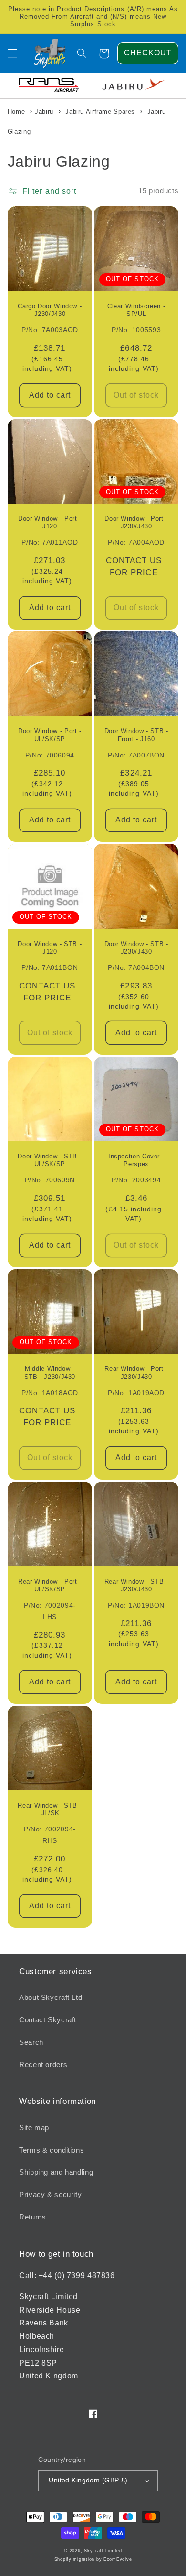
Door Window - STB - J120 (50, 948)
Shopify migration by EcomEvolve (93, 2559)
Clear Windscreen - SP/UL (136, 310)
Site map (34, 2128)
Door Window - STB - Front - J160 (136, 735)
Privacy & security (50, 2195)
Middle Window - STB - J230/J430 (50, 1373)
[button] (12, 53)
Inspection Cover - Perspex (136, 1160)
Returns (32, 2217)
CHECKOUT (148, 53)
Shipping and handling (56, 2172)
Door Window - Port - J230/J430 (136, 523)
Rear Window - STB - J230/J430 (136, 1586)
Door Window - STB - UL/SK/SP (50, 1160)
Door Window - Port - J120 (50, 523)
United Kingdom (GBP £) (88, 2480)
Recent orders (43, 2065)
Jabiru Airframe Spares (100, 111)
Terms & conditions (52, 2150)
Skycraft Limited (103, 2551)
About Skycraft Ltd (51, 1998)
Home (16, 111)
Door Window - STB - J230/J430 (136, 948)
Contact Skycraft (48, 2020)
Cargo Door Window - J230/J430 (50, 310)
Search (31, 2042)
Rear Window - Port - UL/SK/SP (50, 1586)
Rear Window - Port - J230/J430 (136, 1373)
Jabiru (44, 111)
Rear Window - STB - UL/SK (50, 1809)
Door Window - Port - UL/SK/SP (50, 735)
